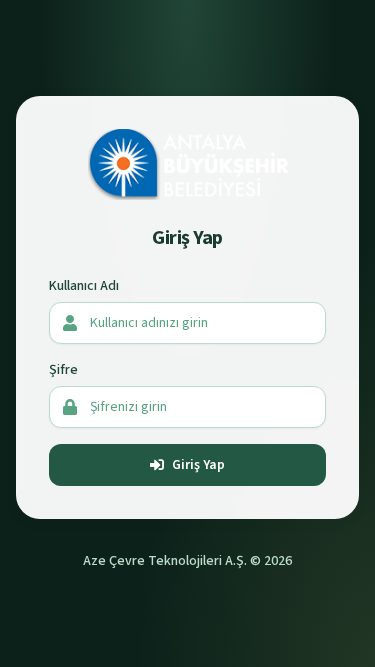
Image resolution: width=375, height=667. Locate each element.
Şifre (63, 370)
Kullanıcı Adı (84, 286)
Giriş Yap (198, 465)
